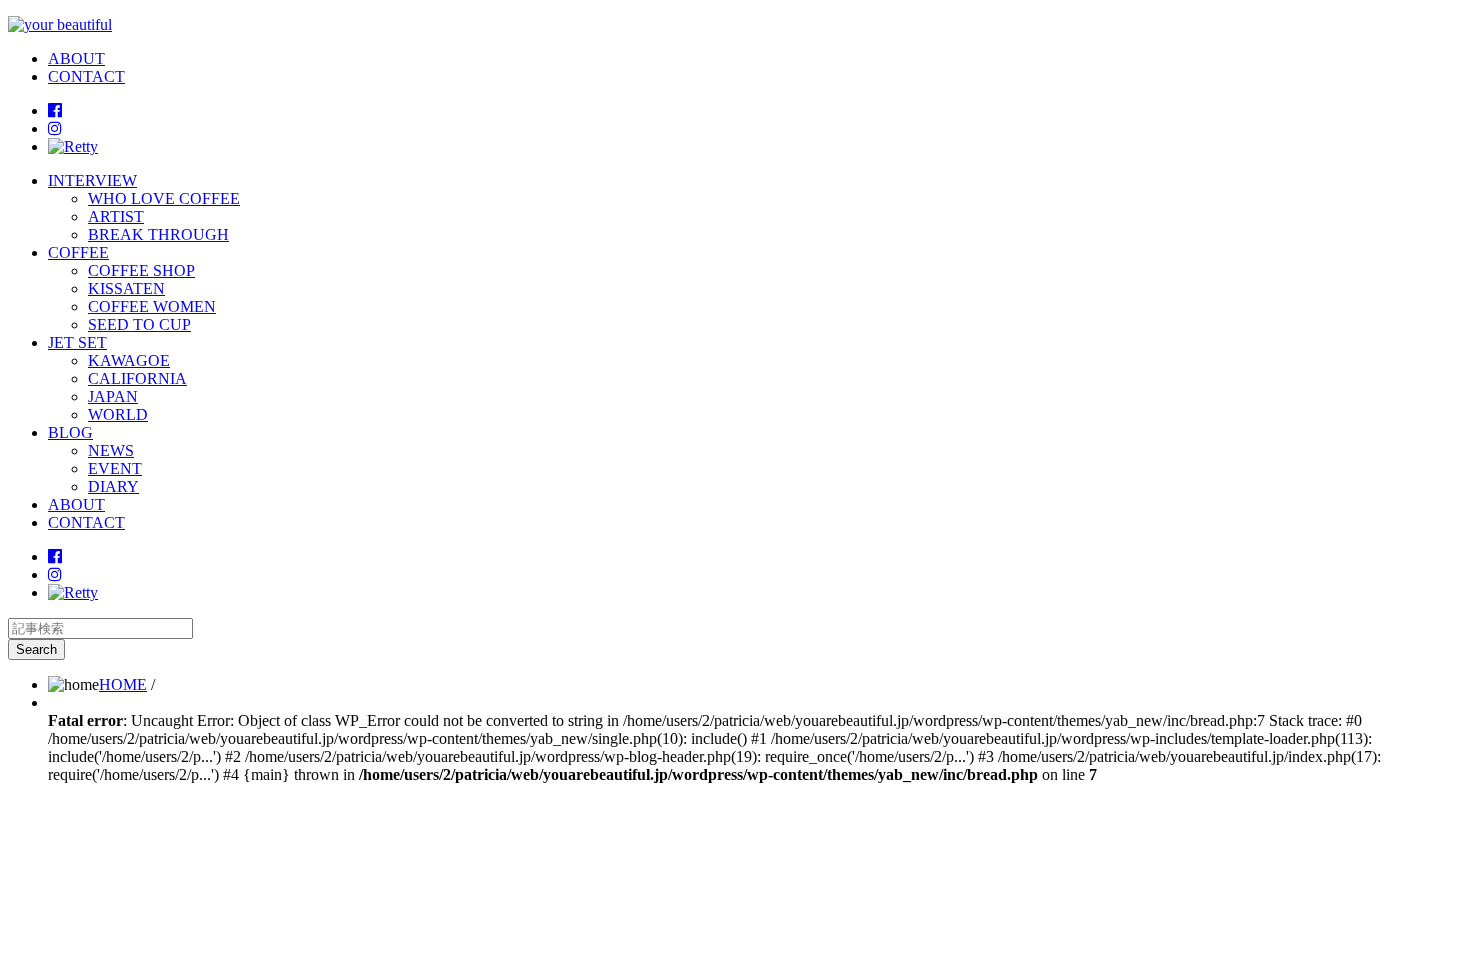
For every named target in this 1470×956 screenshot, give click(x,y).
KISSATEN (126, 288)
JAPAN (113, 396)
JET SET (77, 342)
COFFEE (78, 252)
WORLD (118, 414)
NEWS (111, 450)
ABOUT (76, 58)
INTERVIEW (92, 180)
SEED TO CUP (139, 324)
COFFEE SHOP (141, 270)
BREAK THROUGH (158, 234)
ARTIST (116, 216)
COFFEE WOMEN (152, 306)
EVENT (115, 468)
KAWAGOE (129, 360)
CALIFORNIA (137, 378)
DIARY (113, 486)
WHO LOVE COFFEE (164, 198)
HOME (123, 684)
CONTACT (86, 76)
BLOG (70, 432)
